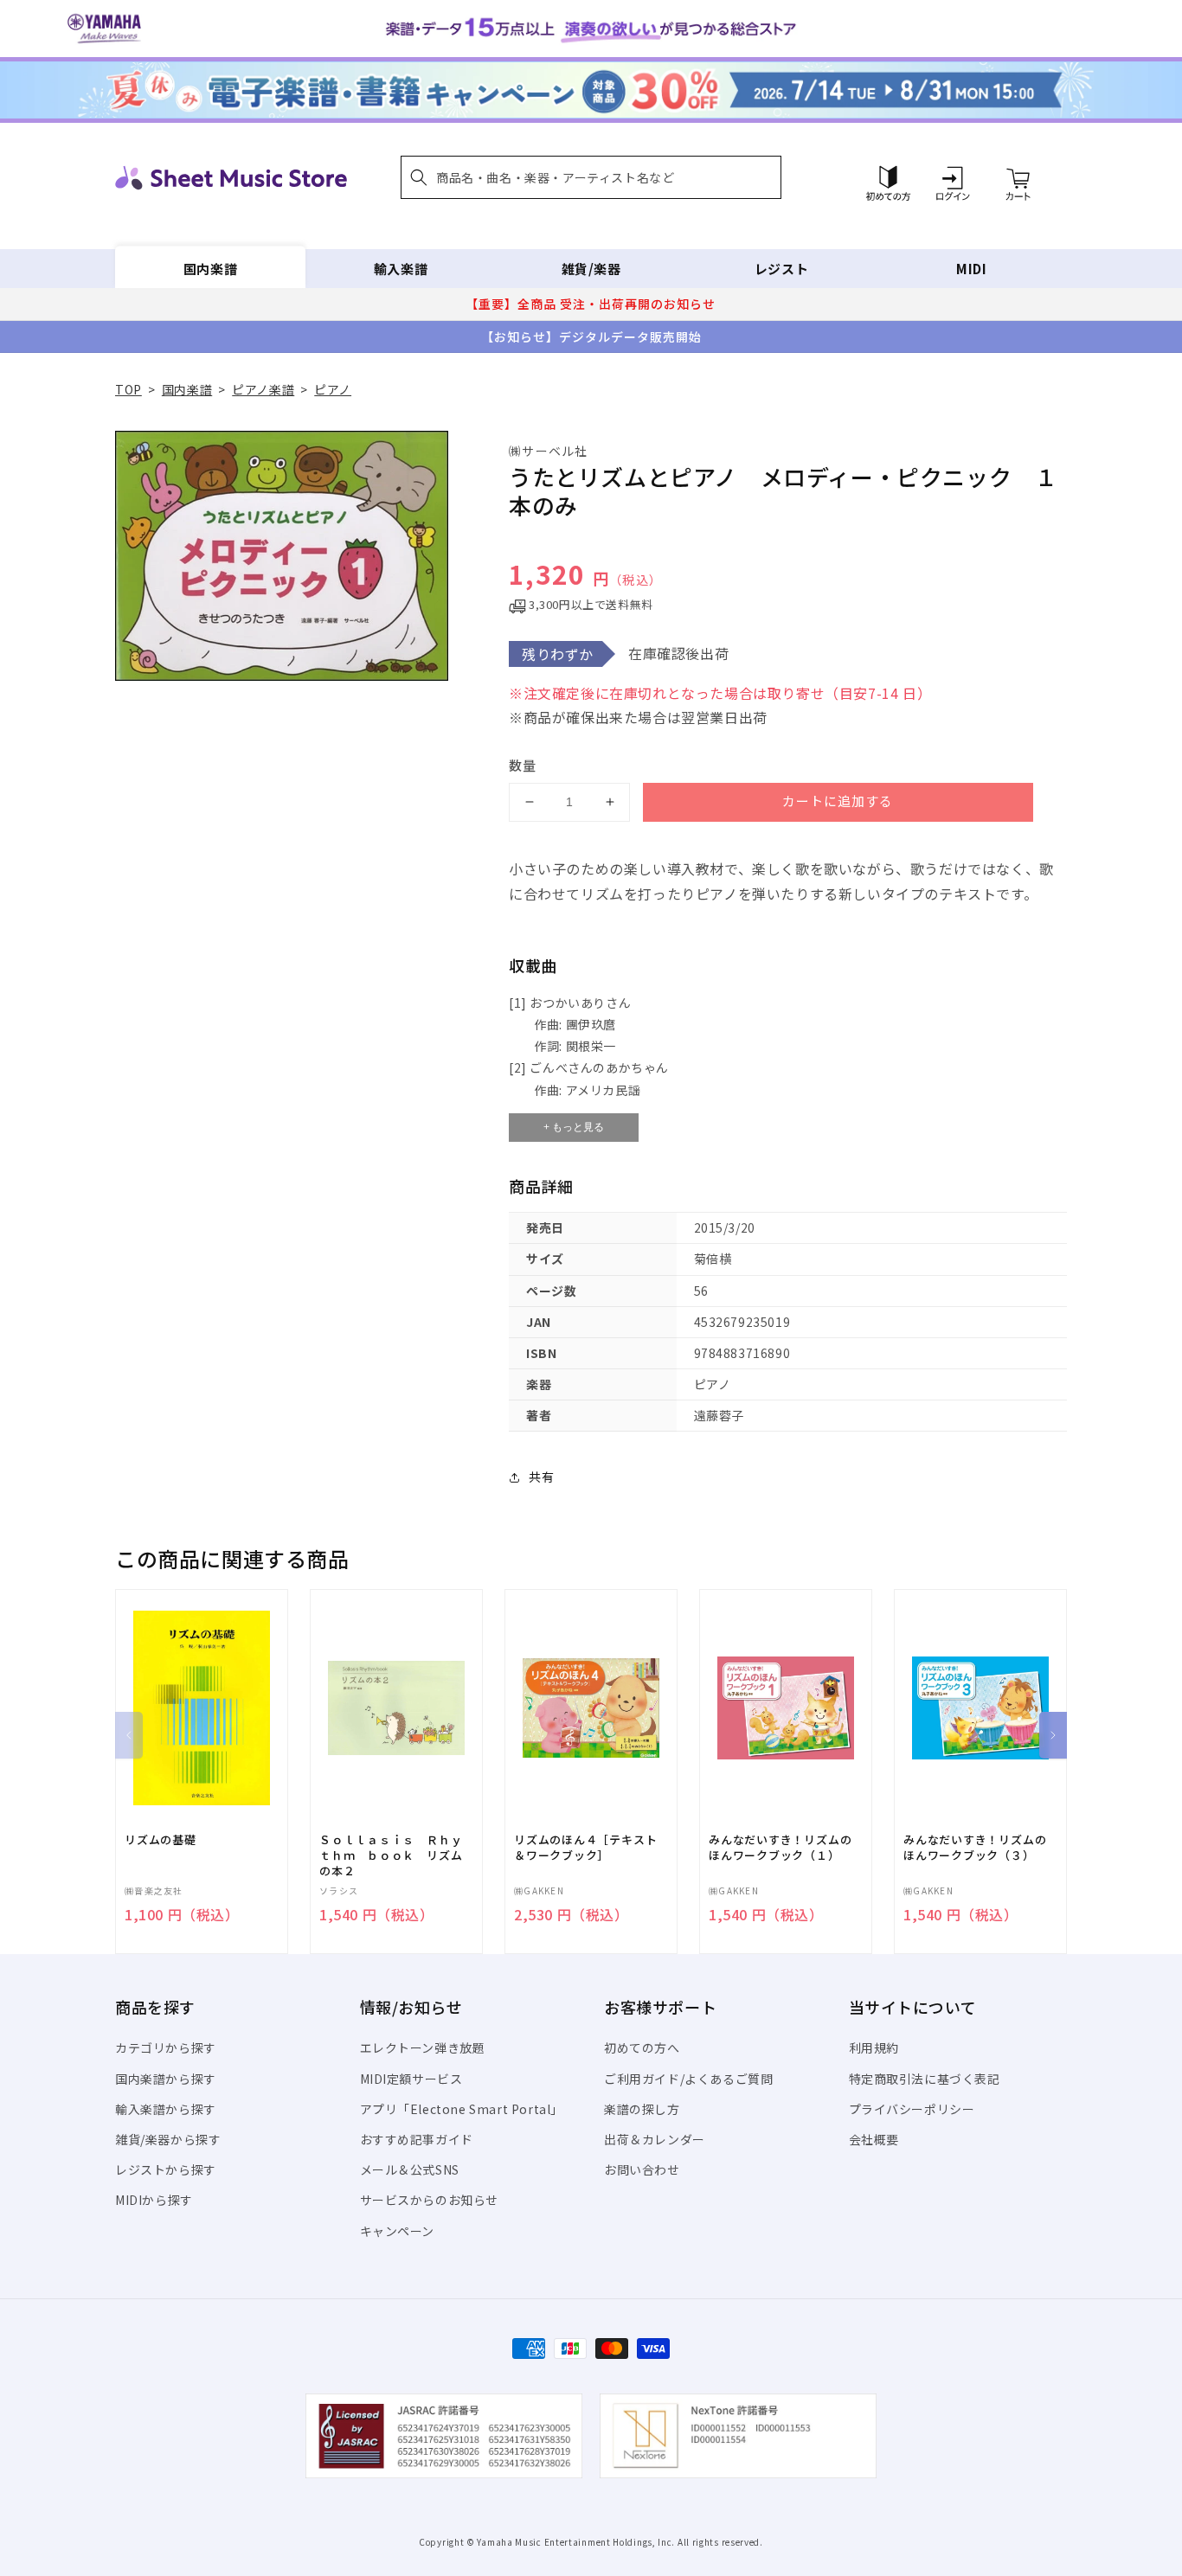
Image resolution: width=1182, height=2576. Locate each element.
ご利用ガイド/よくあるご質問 (688, 2079)
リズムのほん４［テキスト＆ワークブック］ (585, 1848)
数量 (523, 765)
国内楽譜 (210, 269)
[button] (591, 177)
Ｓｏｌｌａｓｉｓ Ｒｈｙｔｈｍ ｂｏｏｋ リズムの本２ (391, 1855)
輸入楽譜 (401, 269)
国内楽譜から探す (166, 2079)
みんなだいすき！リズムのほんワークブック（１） (780, 1848)
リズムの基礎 (161, 1840)
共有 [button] (541, 1477)
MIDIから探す (154, 2200)
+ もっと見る (574, 1127)
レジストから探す (166, 2169)
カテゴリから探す (166, 2047)
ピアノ (333, 389)
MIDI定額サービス (411, 2079)
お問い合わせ (642, 2169)
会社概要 (874, 2139)
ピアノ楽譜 (263, 389)
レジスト (781, 269)
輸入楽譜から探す (166, 2109)
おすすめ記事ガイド (417, 2139)
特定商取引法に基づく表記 (925, 2079)
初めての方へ (642, 2047)
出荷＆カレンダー (655, 2139)
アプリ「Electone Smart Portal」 (462, 2109)
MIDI (971, 269)
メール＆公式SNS (410, 2169)
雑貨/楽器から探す (168, 2139)
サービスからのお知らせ (430, 2200)
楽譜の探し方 (642, 2109)
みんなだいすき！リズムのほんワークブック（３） (975, 1848)
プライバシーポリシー (912, 2109)
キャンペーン (398, 2231)
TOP (128, 389)
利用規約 (874, 2047)
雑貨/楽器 (591, 269)
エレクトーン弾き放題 (423, 2047)
